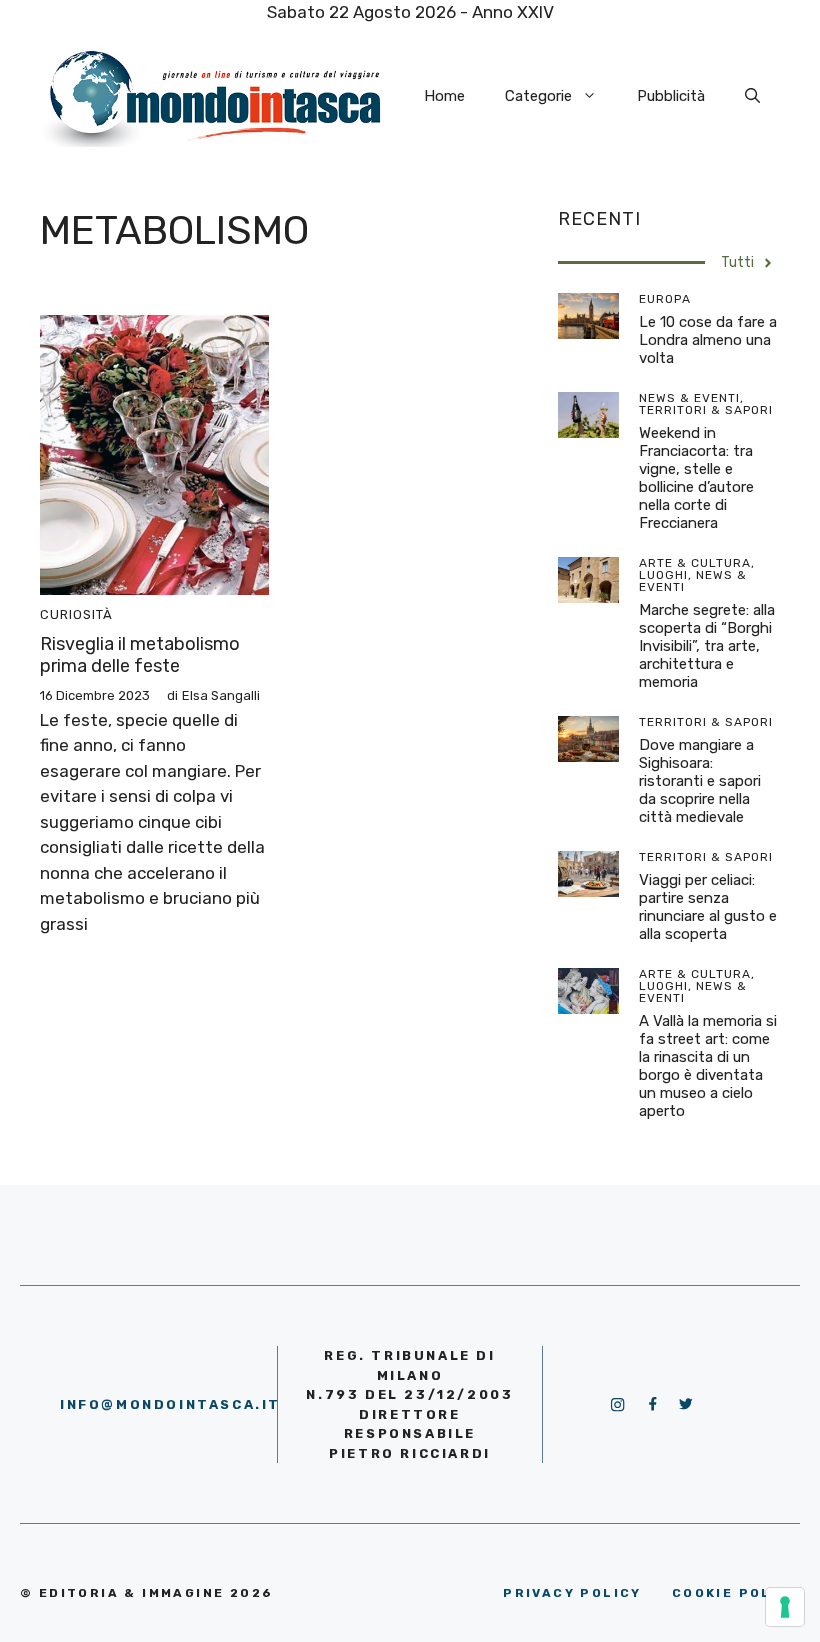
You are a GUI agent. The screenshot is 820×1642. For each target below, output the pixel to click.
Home (444, 96)
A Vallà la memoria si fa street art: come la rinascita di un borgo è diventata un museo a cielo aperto (708, 1066)
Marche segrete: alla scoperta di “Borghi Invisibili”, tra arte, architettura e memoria (707, 646)
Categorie (538, 96)
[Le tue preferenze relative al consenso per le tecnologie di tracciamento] (785, 1607)
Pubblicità (671, 96)
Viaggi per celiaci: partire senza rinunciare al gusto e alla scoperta (708, 907)
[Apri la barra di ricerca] (752, 96)
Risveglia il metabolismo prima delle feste (140, 655)
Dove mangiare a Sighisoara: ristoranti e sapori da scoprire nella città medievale (700, 781)
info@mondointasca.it (170, 1404)
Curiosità (76, 614)
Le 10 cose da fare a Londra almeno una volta (708, 340)
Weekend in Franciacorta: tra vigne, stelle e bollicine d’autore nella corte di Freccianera (696, 478)
